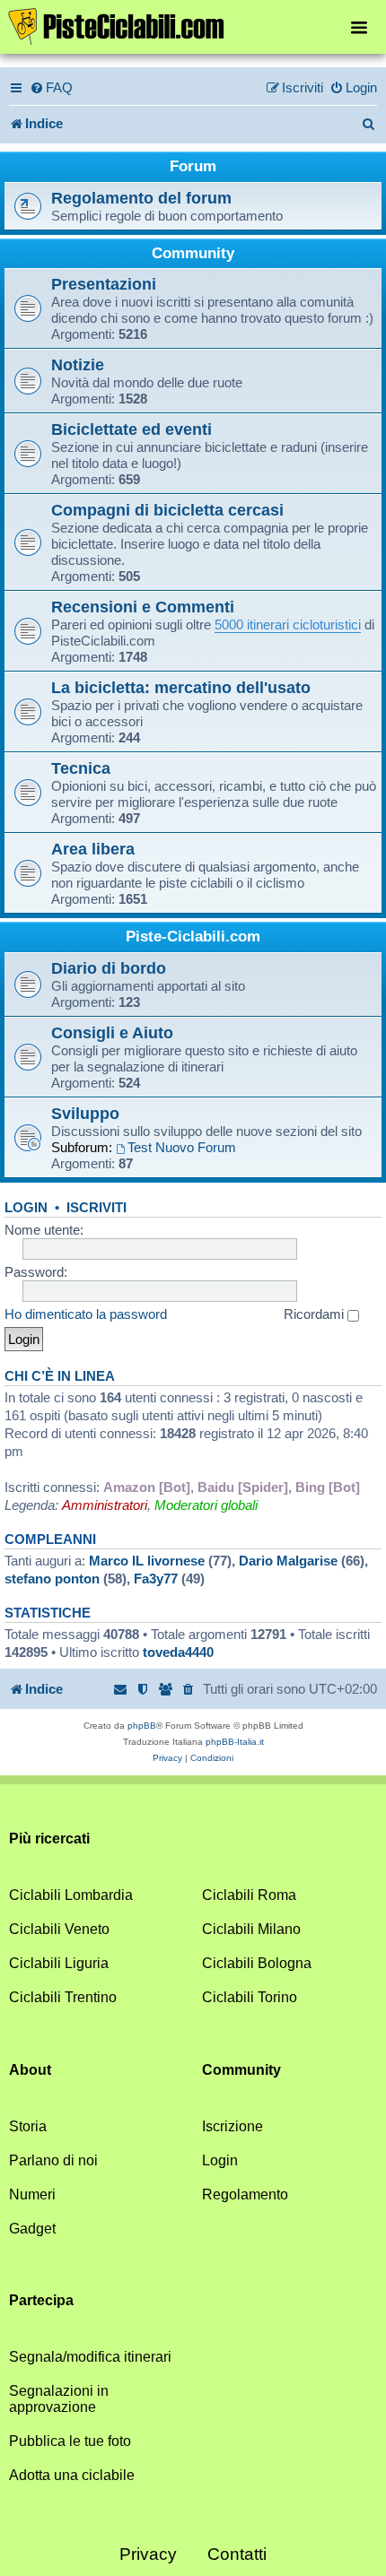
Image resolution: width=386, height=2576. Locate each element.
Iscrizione (232, 2126)
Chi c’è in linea (60, 1376)
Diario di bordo (109, 968)
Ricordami (316, 1314)
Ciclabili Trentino (63, 1997)
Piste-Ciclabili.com (193, 937)
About (30, 2070)
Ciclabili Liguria (59, 1963)
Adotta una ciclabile (72, 2475)
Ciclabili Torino (250, 1997)
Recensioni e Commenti (143, 607)
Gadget (32, 2229)
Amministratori (105, 1505)
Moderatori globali (206, 1505)
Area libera (93, 849)
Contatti (237, 2554)
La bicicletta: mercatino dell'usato (181, 687)
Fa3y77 (156, 1579)
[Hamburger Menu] (359, 26)
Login (26, 1208)
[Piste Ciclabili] (193, 25)
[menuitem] (51, 88)
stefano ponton (52, 1579)
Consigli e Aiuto (112, 1032)
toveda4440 (178, 1652)
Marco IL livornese (147, 1561)
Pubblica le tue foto (70, 2441)
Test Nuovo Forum (182, 1147)
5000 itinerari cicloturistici (288, 624)
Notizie (78, 364)
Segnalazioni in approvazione (59, 2399)
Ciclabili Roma (249, 1895)
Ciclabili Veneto (59, 1929)
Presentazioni (104, 284)
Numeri (32, 2194)
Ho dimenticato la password (86, 1314)
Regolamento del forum (141, 198)
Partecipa (41, 2300)
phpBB (142, 1726)
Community (193, 253)
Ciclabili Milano (251, 1929)
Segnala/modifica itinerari (90, 2357)
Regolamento (245, 2194)
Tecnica (81, 768)
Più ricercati (49, 1839)
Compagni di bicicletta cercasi (167, 510)
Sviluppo (85, 1113)
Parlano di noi (53, 2160)
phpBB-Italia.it (235, 1742)
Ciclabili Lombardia (71, 1895)
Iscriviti (96, 1208)
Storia (28, 2126)
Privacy (148, 2554)
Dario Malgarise (288, 1561)
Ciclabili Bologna (257, 1963)
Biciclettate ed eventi (132, 429)
